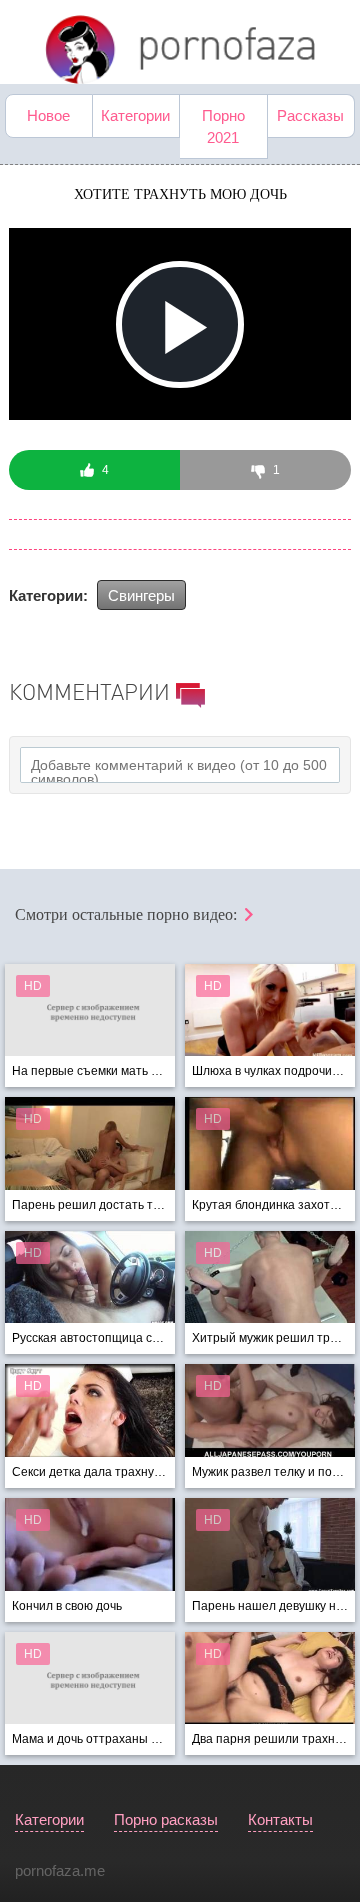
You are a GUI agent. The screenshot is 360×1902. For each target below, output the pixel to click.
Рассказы (310, 115)
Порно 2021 (223, 126)
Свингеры (141, 595)
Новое (48, 115)
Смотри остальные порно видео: (128, 914)
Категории (135, 115)
